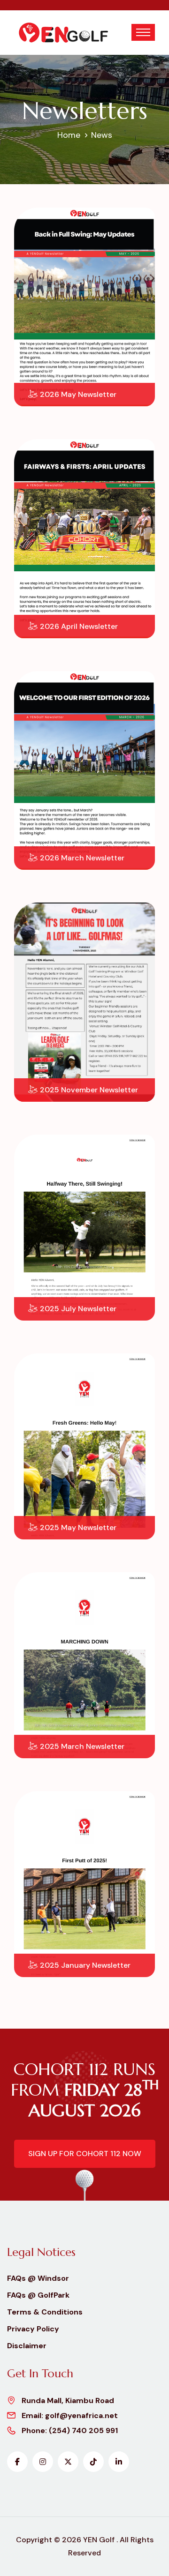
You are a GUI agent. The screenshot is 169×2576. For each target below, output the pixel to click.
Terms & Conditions (45, 2312)
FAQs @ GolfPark (38, 2295)
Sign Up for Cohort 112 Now (85, 2154)
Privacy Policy (33, 2329)
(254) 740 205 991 (83, 2430)
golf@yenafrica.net (81, 2415)
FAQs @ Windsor (38, 2278)
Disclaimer (27, 2346)
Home (69, 135)
